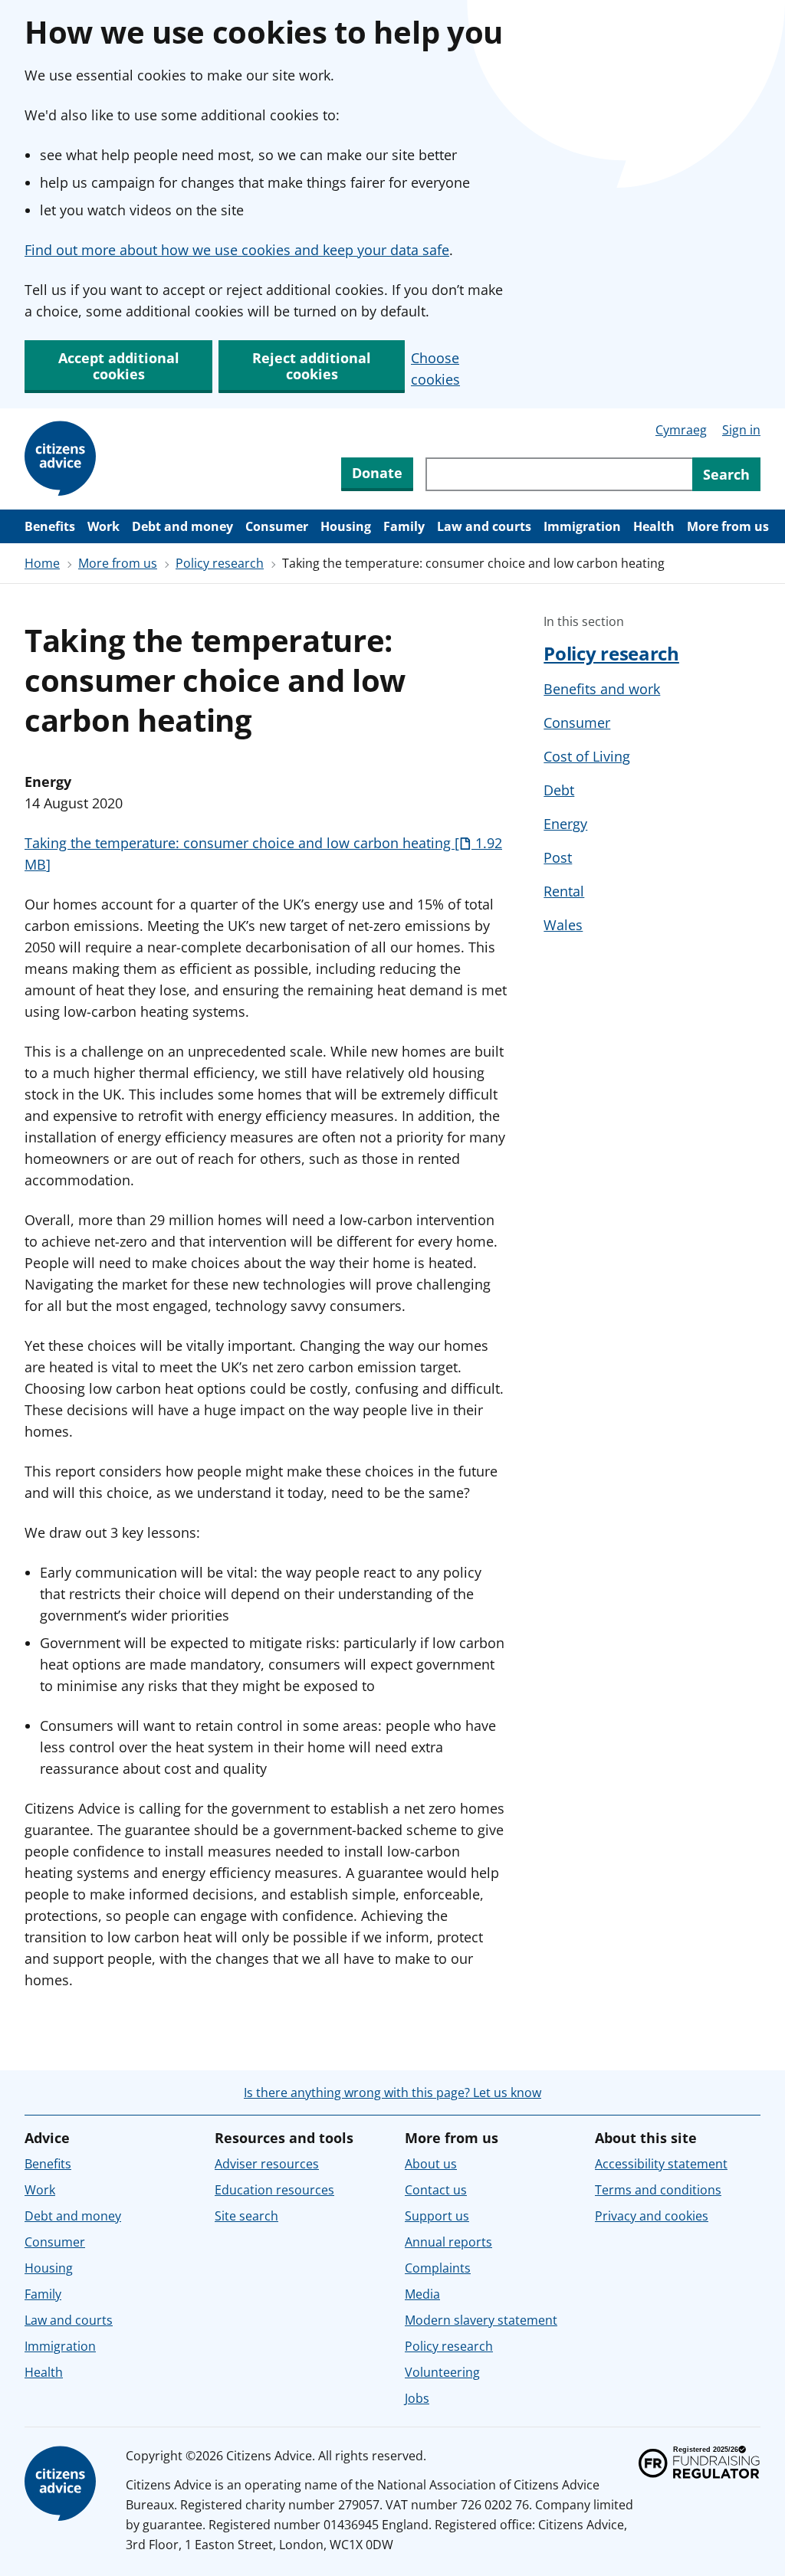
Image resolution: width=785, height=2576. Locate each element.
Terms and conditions (658, 2190)
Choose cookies (435, 369)
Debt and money (182, 526)
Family (404, 526)
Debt (559, 790)
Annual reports (448, 2242)
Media (422, 2294)
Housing (346, 526)
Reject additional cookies (312, 366)
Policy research (220, 563)
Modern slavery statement (481, 2320)
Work (103, 526)
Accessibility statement (661, 2164)
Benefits (50, 526)
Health (654, 526)
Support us (437, 2216)
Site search (246, 2216)
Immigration (582, 526)
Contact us (436, 2190)
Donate (377, 473)
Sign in (741, 430)
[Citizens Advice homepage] (63, 2484)
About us (431, 2164)
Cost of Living (587, 756)
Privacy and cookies (652, 2216)
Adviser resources (267, 2164)
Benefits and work (602, 689)
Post (558, 857)
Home (42, 563)
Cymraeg (681, 430)
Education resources (274, 2190)
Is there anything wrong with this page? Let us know (392, 2093)
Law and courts (484, 526)
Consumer (277, 526)
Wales (563, 925)
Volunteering (442, 2372)
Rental (564, 891)
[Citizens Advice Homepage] (63, 459)
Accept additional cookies (119, 366)
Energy (565, 824)
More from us (728, 526)
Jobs (417, 2398)
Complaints (438, 2268)
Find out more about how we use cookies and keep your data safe (237, 250)
